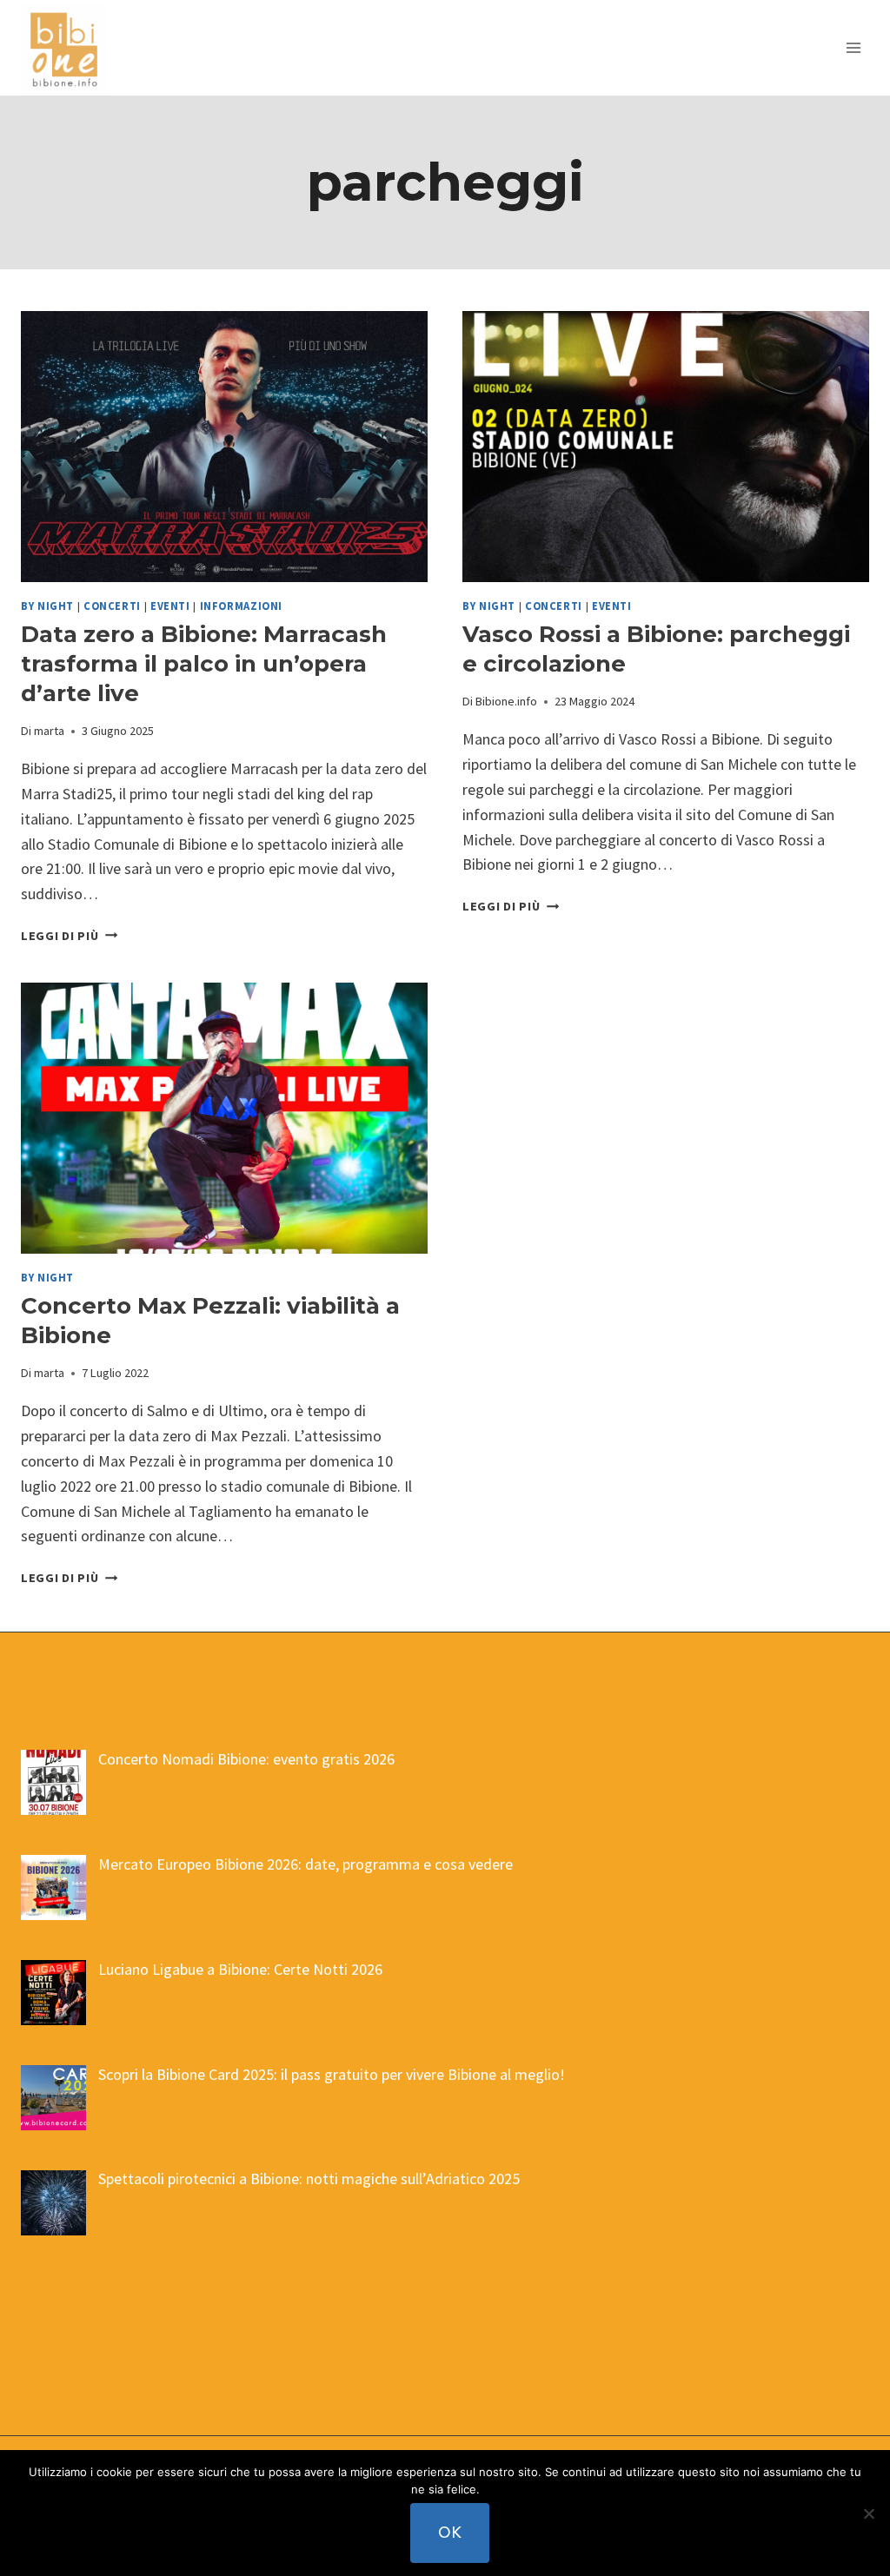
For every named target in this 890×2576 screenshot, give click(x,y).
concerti (112, 606)
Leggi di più (69, 936)
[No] (868, 2513)
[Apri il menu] (853, 47)
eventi (170, 606)
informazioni (242, 606)
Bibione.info (506, 701)
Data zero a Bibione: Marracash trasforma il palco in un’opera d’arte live (204, 664)
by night (47, 606)
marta (49, 731)
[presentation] (224, 447)
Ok (450, 2532)
